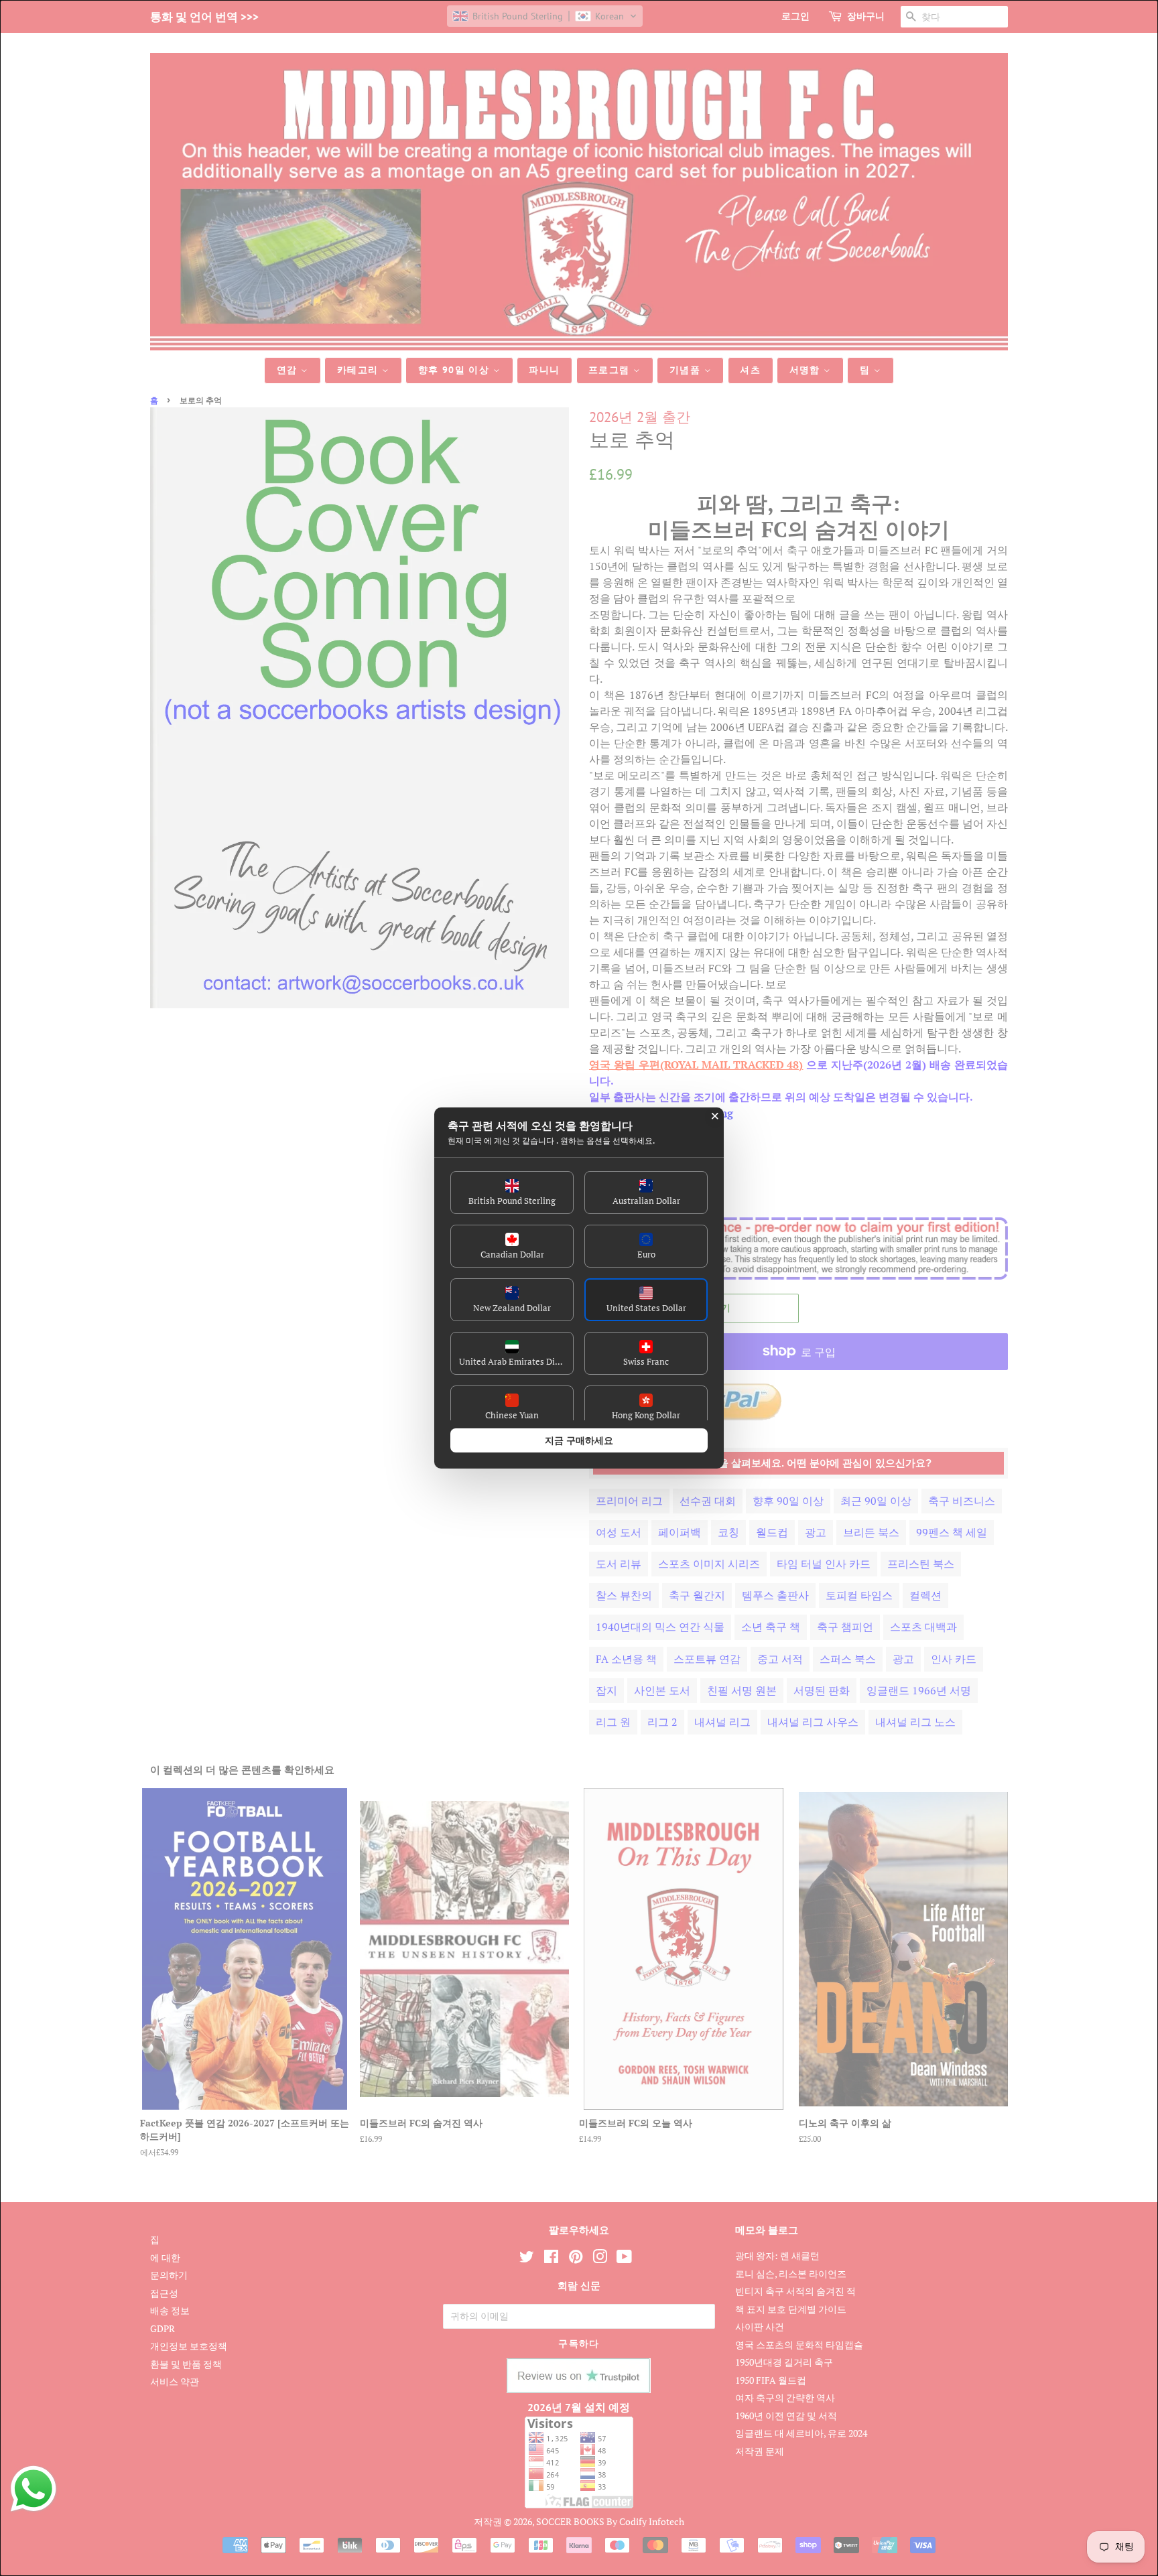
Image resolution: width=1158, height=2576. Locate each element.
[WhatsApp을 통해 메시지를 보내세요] (34, 2489)
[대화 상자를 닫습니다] (715, 1116)
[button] (512, 1193)
